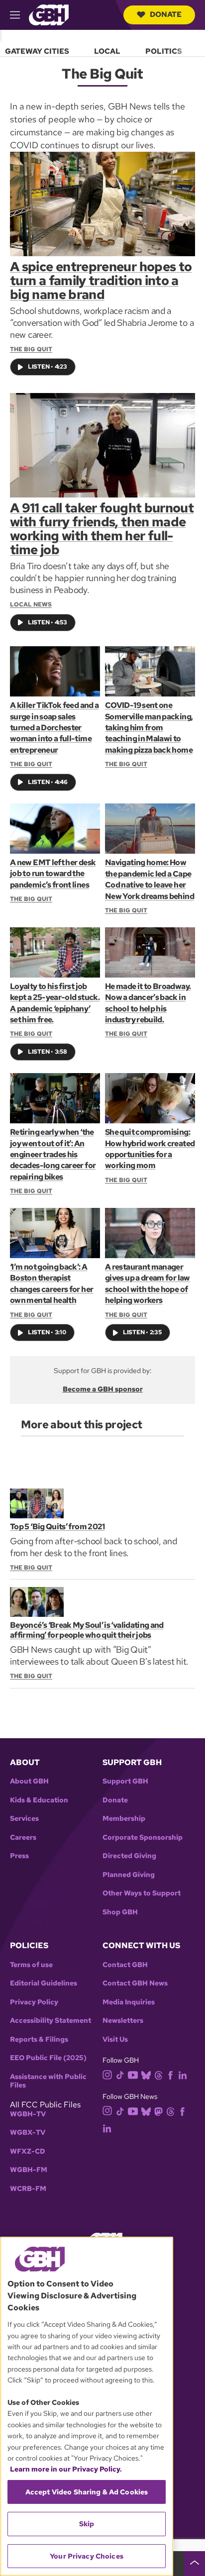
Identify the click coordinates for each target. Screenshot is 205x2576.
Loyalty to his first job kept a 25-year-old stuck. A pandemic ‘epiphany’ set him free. (55, 1003)
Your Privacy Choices (87, 2556)
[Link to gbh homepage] (49, 14)
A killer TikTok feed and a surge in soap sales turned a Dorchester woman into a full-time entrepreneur (54, 728)
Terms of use (31, 1965)
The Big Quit (31, 349)
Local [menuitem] (107, 51)
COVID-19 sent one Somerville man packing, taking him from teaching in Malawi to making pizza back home (149, 728)
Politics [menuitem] (164, 51)
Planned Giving (129, 1875)
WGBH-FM (29, 2170)
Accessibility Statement (51, 2021)
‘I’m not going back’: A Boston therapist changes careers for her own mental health (51, 1284)
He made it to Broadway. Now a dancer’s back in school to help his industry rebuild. (148, 1003)
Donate (166, 14)
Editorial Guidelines (44, 1983)
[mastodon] (158, 2111)
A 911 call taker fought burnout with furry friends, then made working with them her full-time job (102, 529)
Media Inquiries (129, 2002)
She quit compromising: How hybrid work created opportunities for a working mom (150, 1149)
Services (24, 1819)
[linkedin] (183, 2075)
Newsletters (123, 2021)
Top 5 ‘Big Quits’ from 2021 (57, 1527)
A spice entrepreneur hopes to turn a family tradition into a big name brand (101, 281)
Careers (23, 1837)
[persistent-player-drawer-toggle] (195, 2564)
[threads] (158, 2075)
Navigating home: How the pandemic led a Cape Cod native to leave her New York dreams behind (150, 879)
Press (19, 1856)
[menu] (102, 49)
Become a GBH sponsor (103, 1389)
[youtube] (133, 2074)
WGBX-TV (28, 2132)
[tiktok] (120, 2075)
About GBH (29, 1781)
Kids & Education (39, 1800)
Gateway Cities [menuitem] (37, 51)
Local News (31, 604)
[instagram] (107, 2074)
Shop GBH (120, 1912)
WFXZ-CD (28, 2151)
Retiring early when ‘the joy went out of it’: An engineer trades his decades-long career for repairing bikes (53, 1154)
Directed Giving (129, 1856)
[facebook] (170, 2075)
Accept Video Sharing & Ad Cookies (87, 2492)
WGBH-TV (28, 2114)
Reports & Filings (39, 2039)
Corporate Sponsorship (143, 1837)
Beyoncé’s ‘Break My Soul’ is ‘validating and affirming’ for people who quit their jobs (87, 1630)
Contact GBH (125, 1965)
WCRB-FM (28, 2189)
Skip (87, 2524)
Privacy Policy (34, 2002)
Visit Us (115, 2039)
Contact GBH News (135, 1983)
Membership (124, 1819)
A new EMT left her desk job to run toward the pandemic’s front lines (53, 874)
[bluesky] (146, 2075)
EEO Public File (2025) (48, 2058)
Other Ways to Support (142, 1893)
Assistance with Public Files (48, 2081)
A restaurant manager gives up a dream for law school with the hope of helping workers (148, 1284)
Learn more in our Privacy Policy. (66, 2469)
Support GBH (125, 1781)
